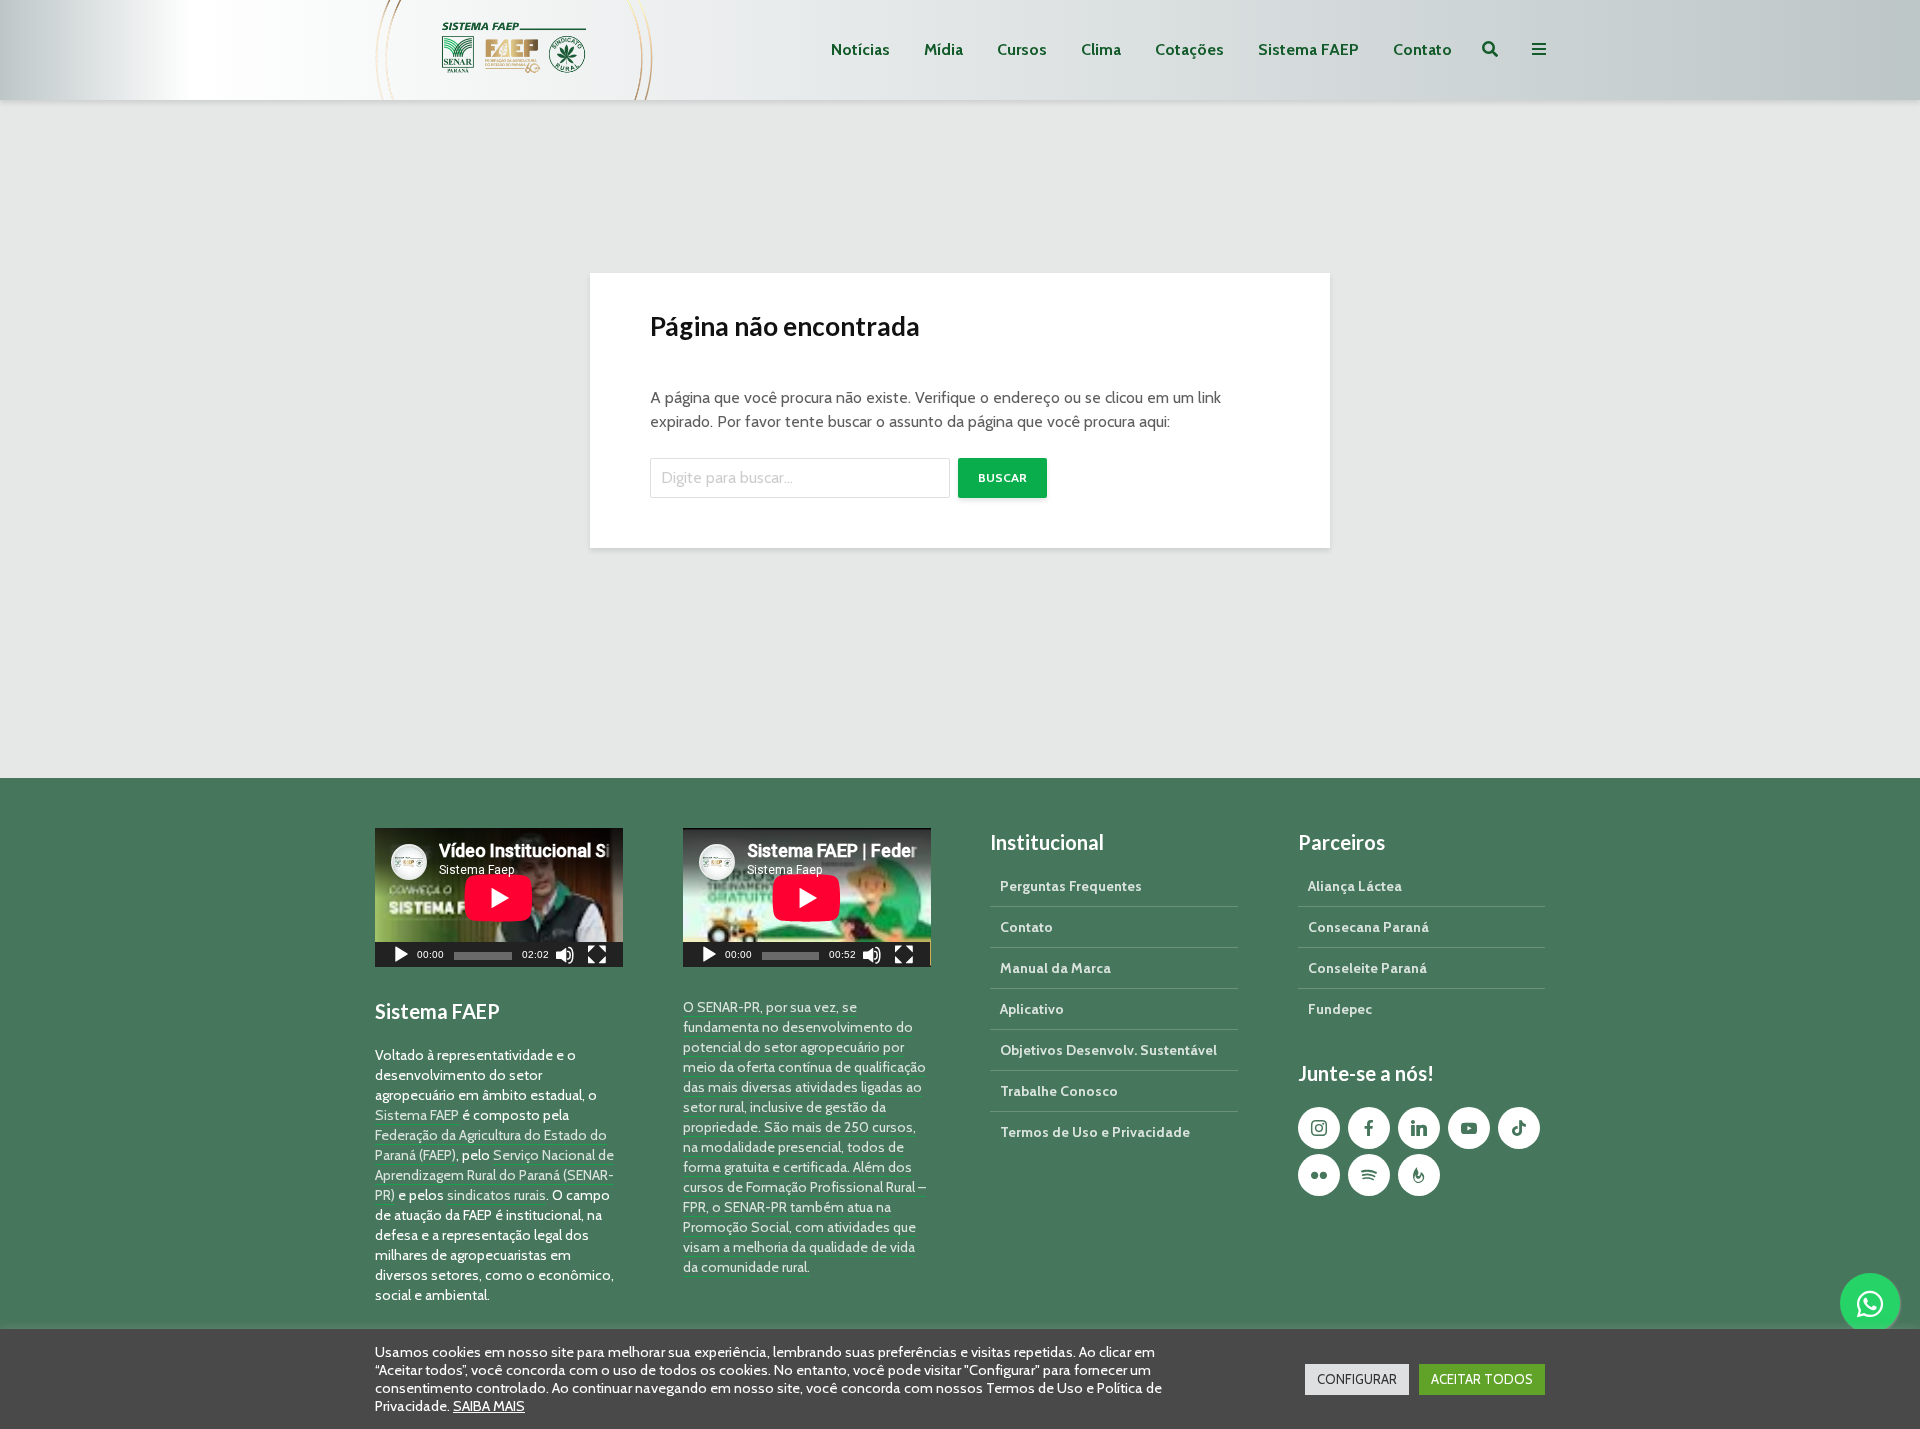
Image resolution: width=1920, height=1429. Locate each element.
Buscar (1002, 477)
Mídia (943, 49)
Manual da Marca (1055, 968)
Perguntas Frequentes (1071, 886)
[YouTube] (1469, 1128)
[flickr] (1319, 1175)
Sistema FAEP (1308, 49)
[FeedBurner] (1419, 1175)
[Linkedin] (1419, 1128)
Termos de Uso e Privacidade (1095, 1132)
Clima (1101, 49)
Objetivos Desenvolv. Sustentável (1108, 1050)
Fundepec (1340, 1009)
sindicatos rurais (496, 1195)
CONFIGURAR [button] (1357, 1379)
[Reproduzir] (401, 957)
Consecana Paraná (1368, 927)
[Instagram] (1319, 1128)
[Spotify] (1369, 1175)
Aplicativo (1032, 1009)
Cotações (1189, 49)
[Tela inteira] (597, 957)
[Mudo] (565, 957)
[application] (499, 897)
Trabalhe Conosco (1059, 1091)
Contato (1422, 49)
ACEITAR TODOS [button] (1482, 1379)
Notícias (860, 49)
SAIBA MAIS (489, 1406)
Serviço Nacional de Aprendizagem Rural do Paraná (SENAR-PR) (494, 1175)
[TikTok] (1519, 1128)
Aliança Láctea (1355, 886)
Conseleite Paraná (1367, 968)
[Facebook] (1369, 1128)
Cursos (1022, 49)
